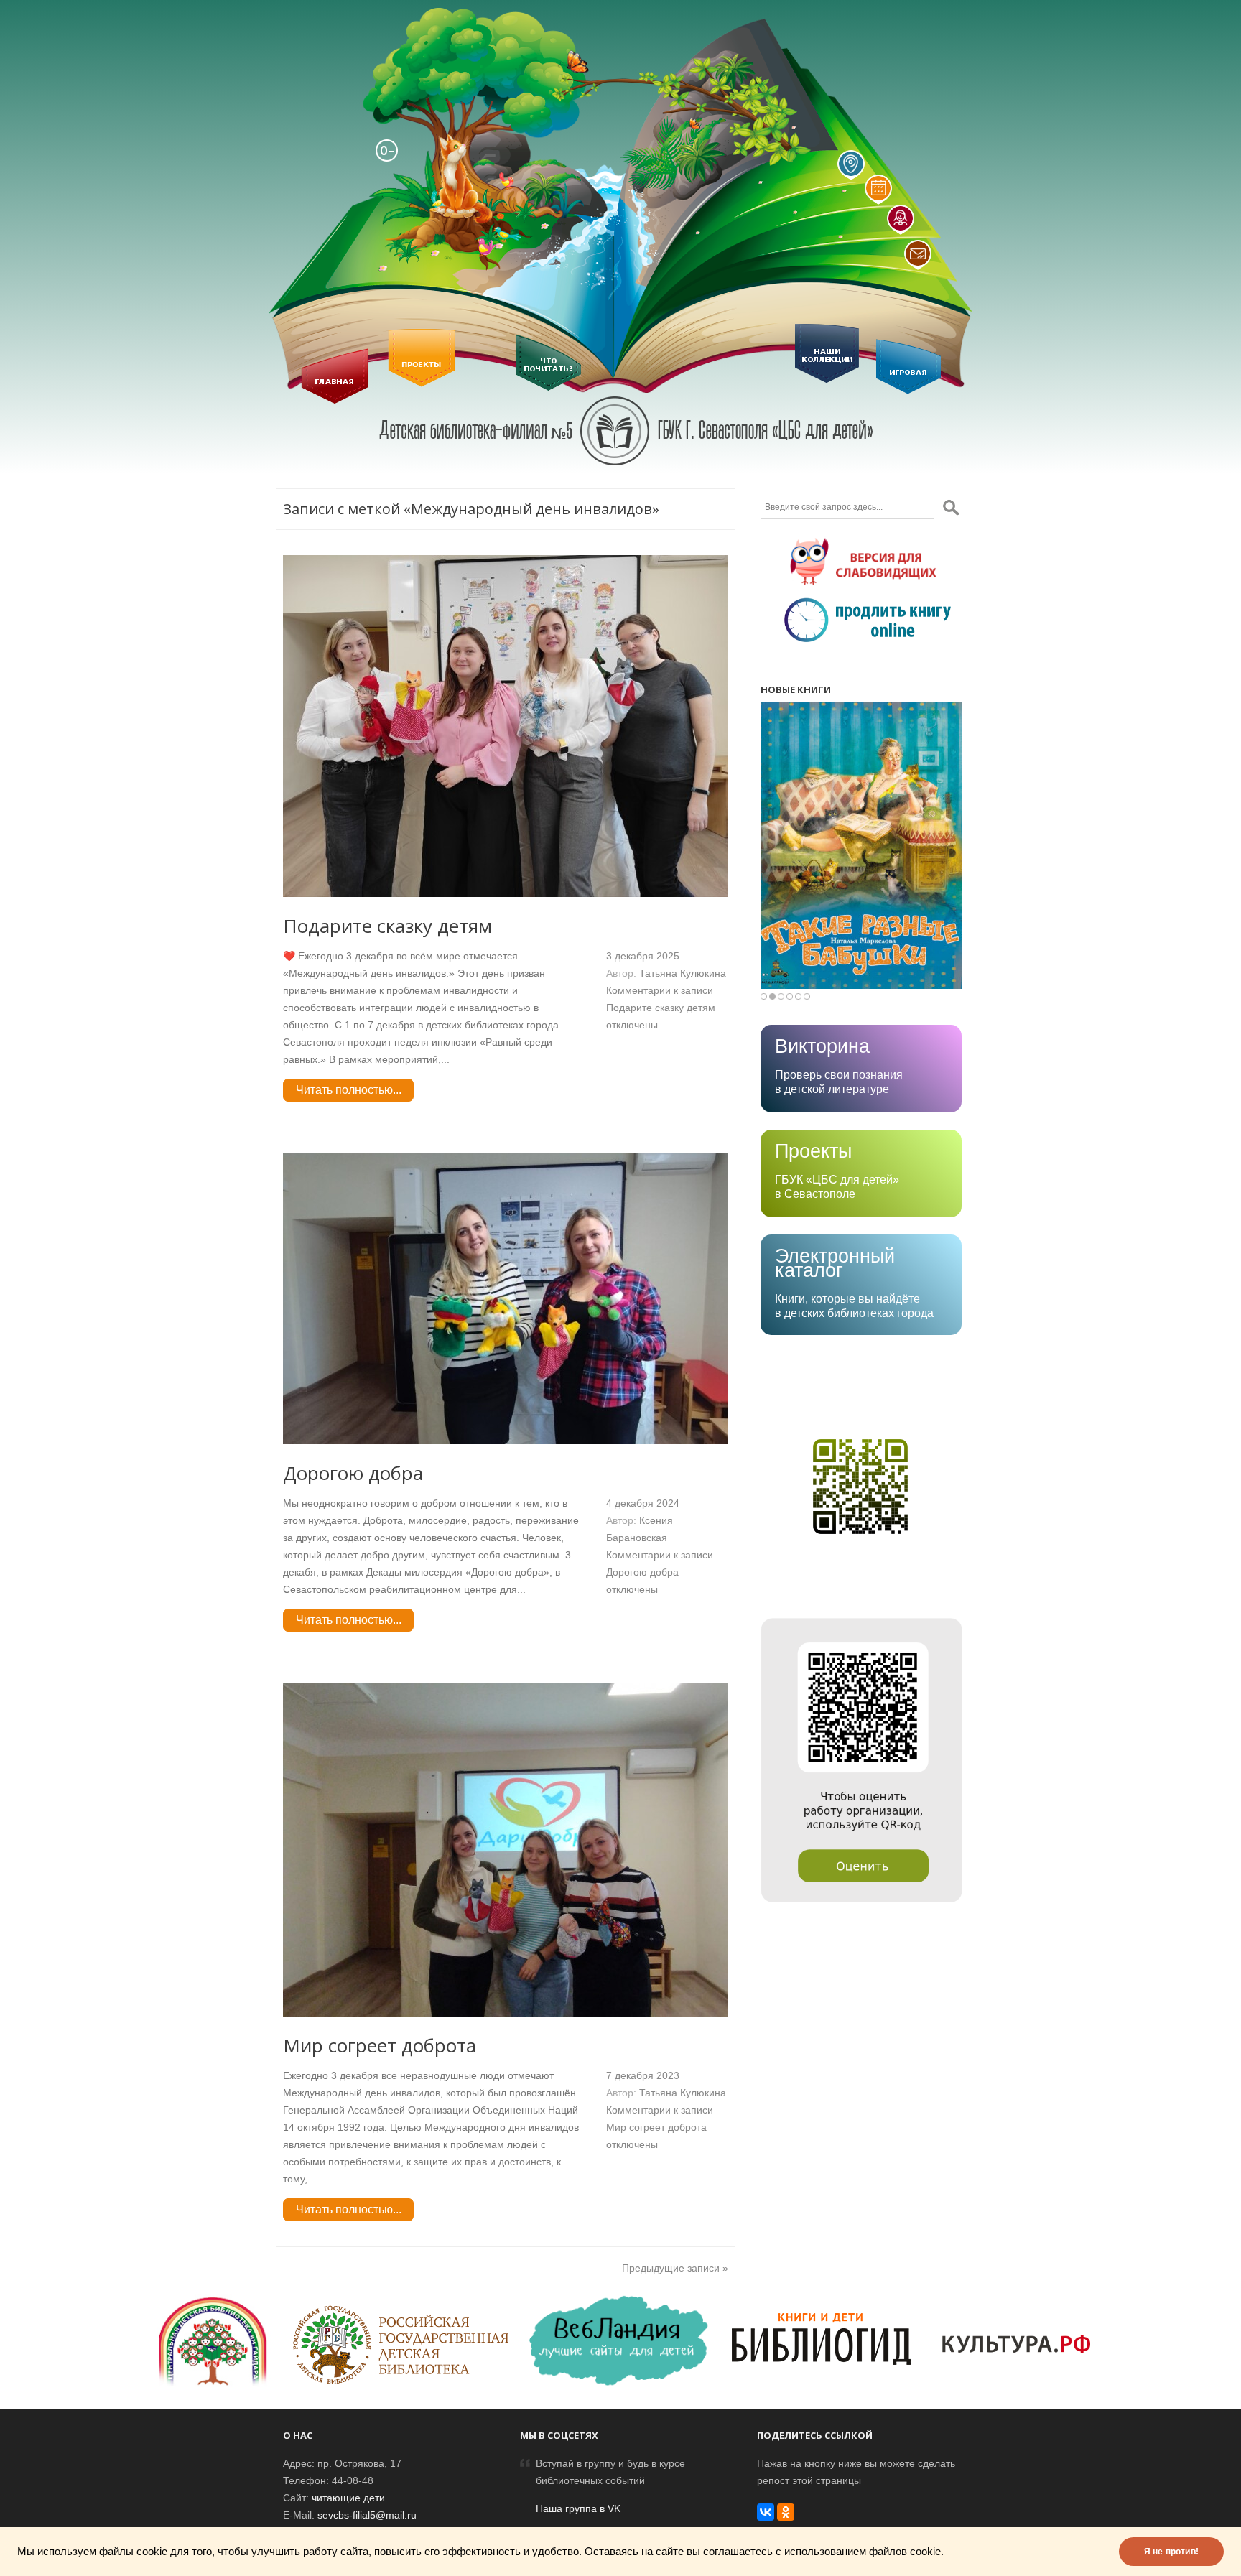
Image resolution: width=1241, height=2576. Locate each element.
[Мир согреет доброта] (506, 2013)
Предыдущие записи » (675, 2268)
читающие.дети (348, 2498)
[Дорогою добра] (506, 1441)
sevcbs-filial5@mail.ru (367, 2515)
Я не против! (1171, 2552)
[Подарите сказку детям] (506, 893)
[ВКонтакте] (766, 2512)
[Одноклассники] (786, 2512)
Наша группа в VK (578, 2508)
